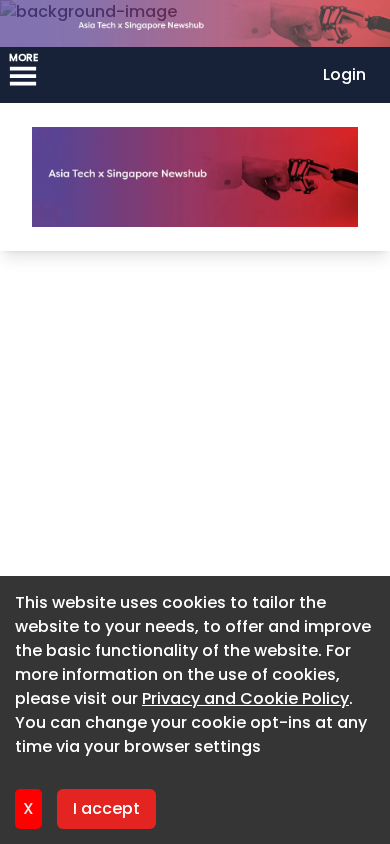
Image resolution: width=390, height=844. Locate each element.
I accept (106, 808)
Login (344, 74)
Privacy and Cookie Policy (245, 698)
